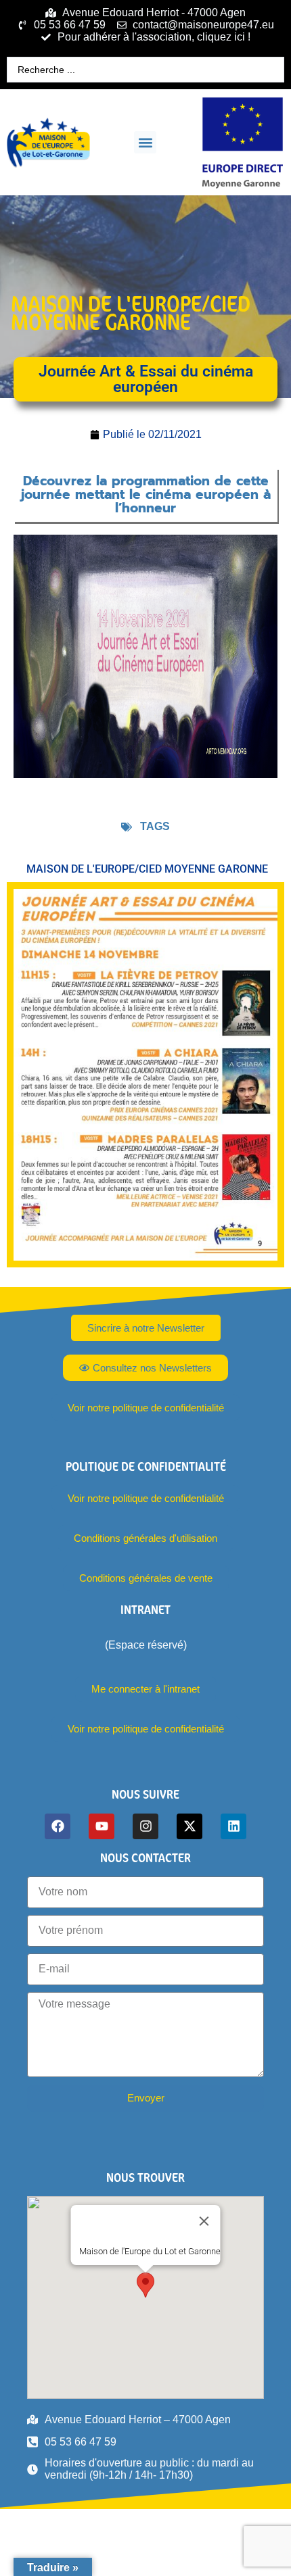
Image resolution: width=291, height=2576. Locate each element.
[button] (145, 142)
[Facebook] (58, 1826)
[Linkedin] (233, 1826)
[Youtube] (102, 1826)
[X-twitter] (189, 1826)
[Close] (204, 2221)
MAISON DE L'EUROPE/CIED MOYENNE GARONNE (131, 313)
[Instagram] (145, 1826)
